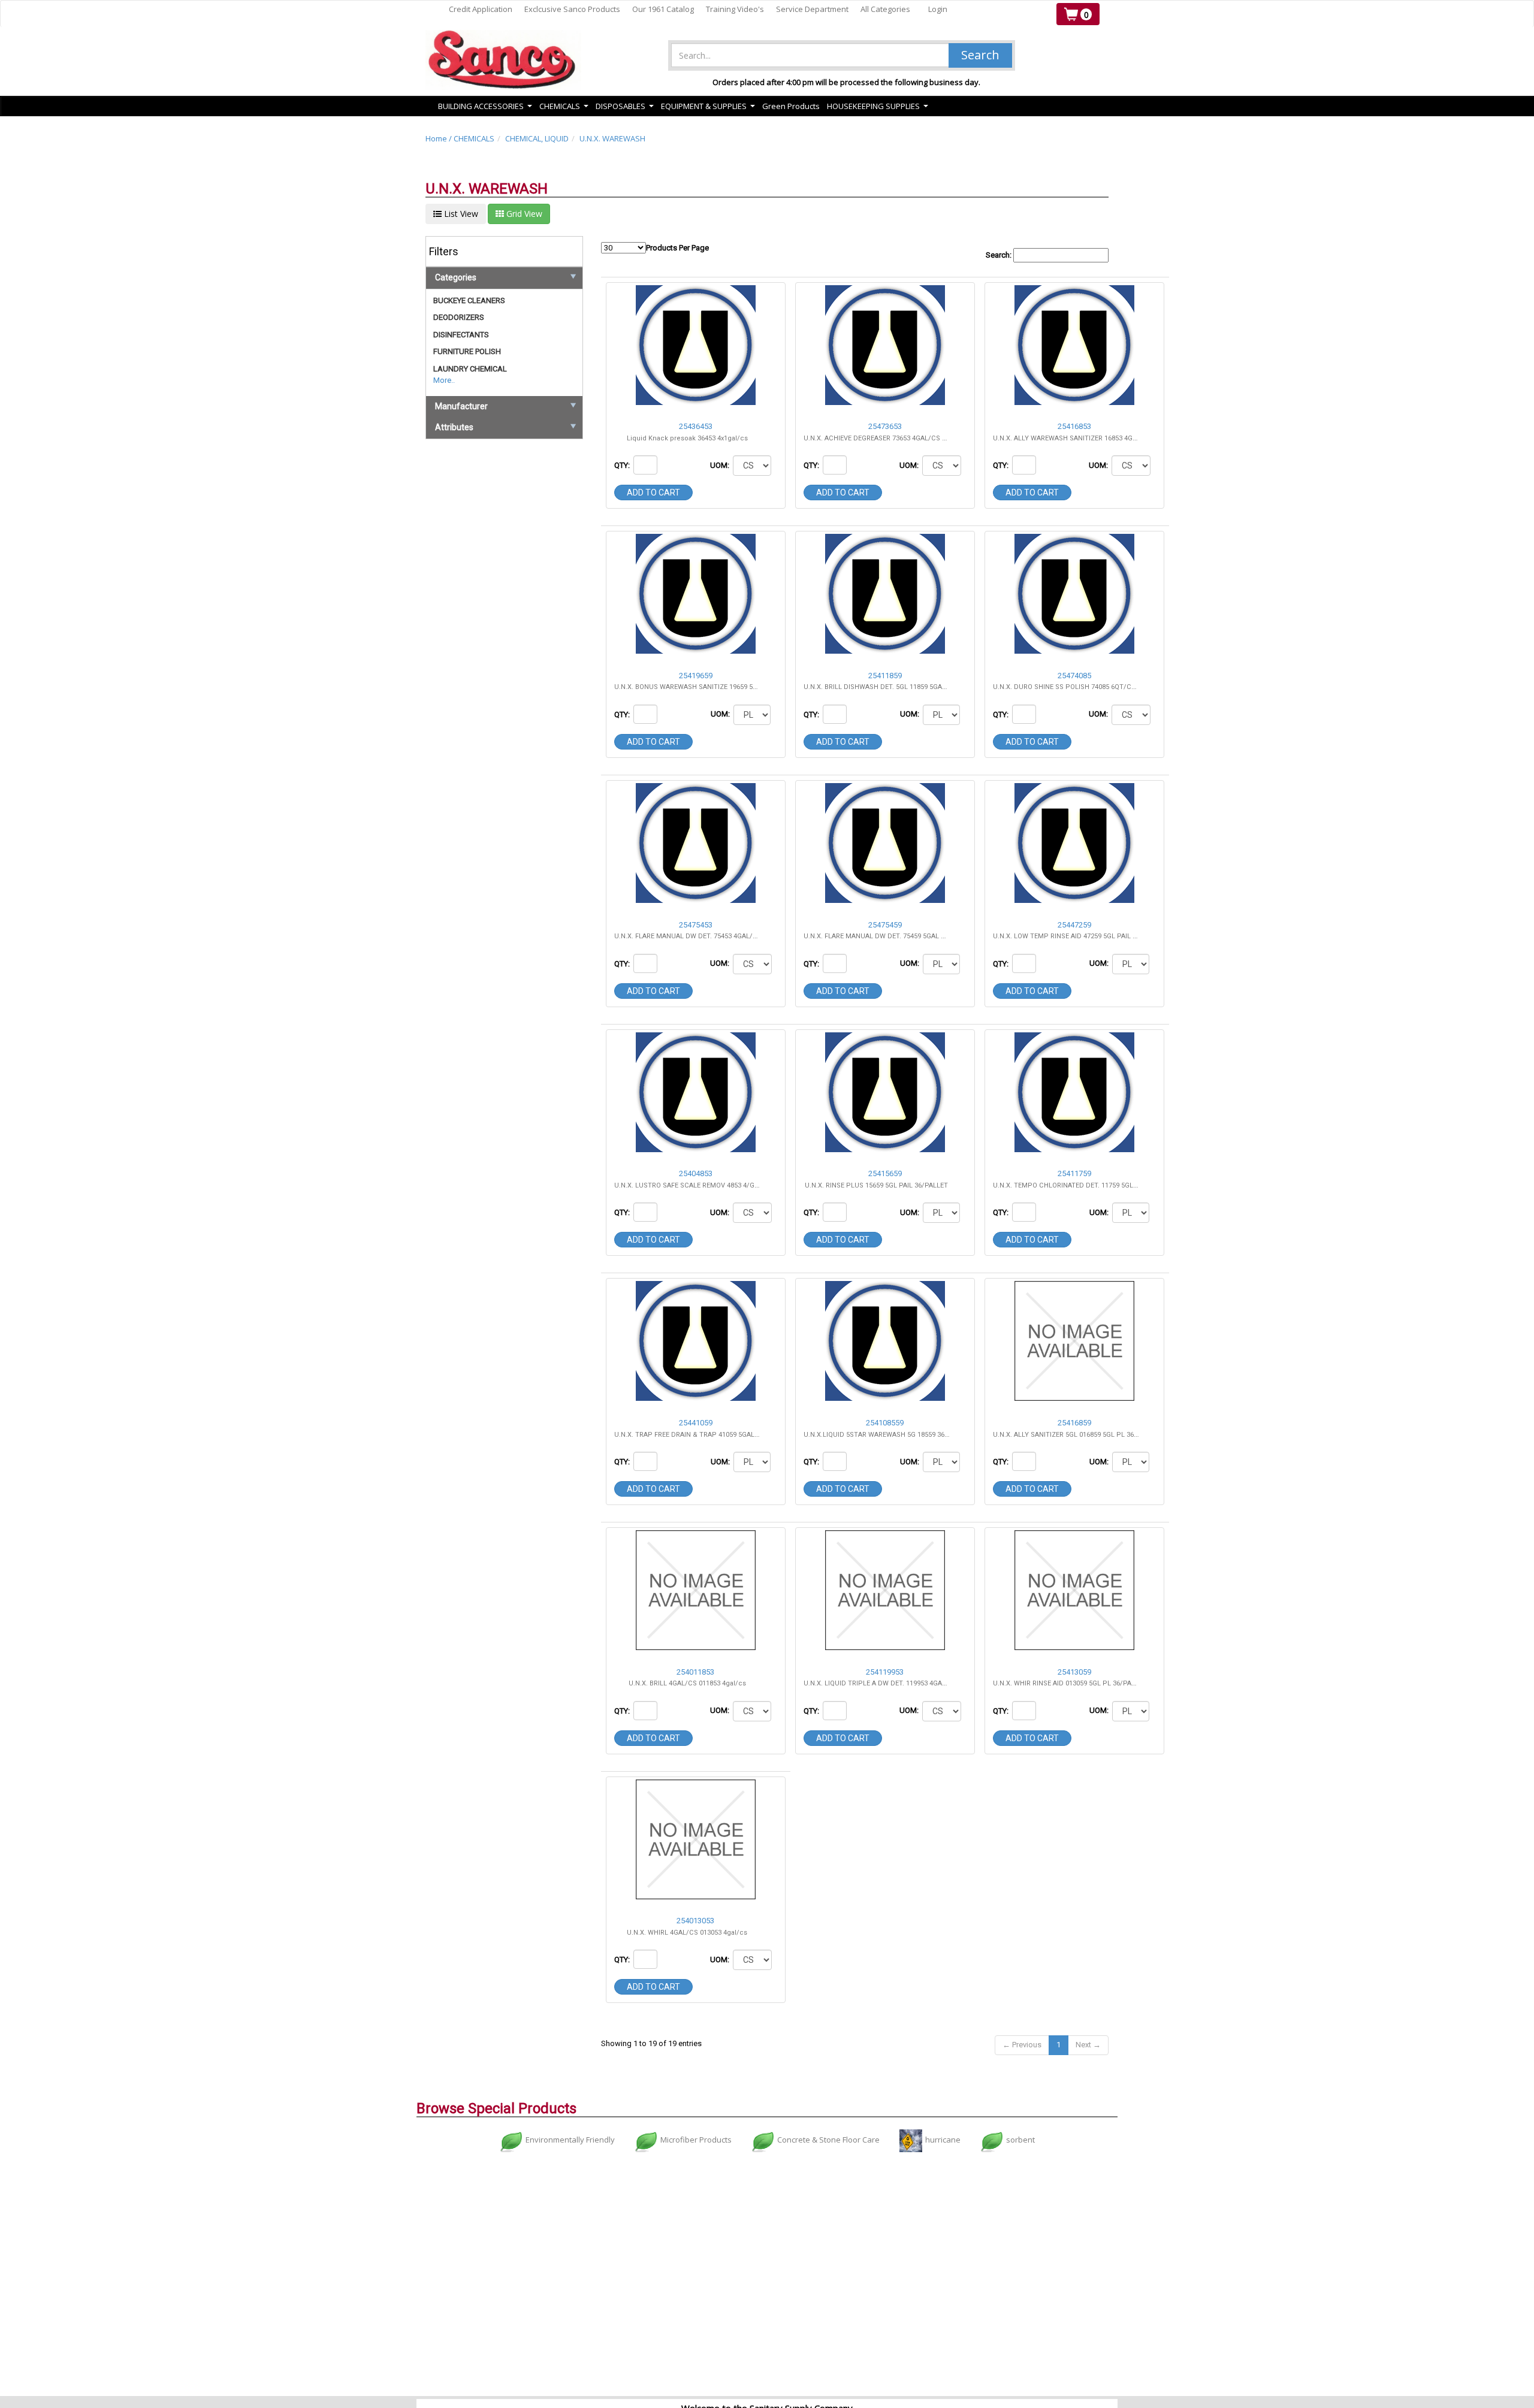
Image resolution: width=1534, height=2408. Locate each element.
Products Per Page (677, 248)
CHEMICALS (474, 138)
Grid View (523, 214)
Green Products (791, 106)
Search (980, 55)
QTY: (623, 465)
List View (460, 214)
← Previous (1022, 2045)
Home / (440, 138)
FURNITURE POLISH (467, 351)
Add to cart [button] (653, 493)
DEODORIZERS (459, 317)
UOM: (721, 465)
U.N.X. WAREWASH (612, 138)
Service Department (812, 9)
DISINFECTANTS (461, 335)
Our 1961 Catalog (663, 9)
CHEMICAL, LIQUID (537, 138)
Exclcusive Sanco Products (572, 9)
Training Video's (735, 9)
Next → (1088, 2045)
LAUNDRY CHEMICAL (470, 369)
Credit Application (481, 9)
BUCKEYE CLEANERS (469, 300)
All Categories (885, 9)
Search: (999, 255)
